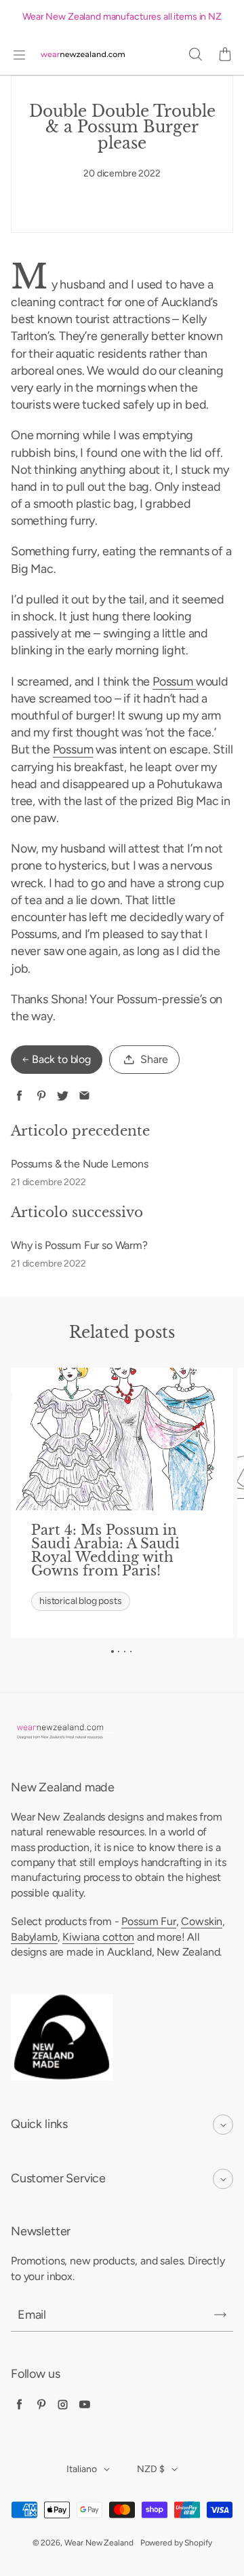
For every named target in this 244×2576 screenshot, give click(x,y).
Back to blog (61, 1059)
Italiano (82, 2469)
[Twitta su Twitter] (63, 1096)
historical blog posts (80, 1601)
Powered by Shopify (176, 2543)
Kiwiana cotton (98, 1937)
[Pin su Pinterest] (41, 1096)
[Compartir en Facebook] (19, 1096)
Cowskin (202, 1921)
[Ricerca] (195, 55)
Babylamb (34, 1937)
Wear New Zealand (99, 2543)
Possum (174, 682)
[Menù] (19, 55)
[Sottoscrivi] (220, 2315)
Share (154, 1059)
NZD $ (151, 2469)
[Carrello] (225, 55)
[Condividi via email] (84, 1096)
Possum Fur (148, 1921)
